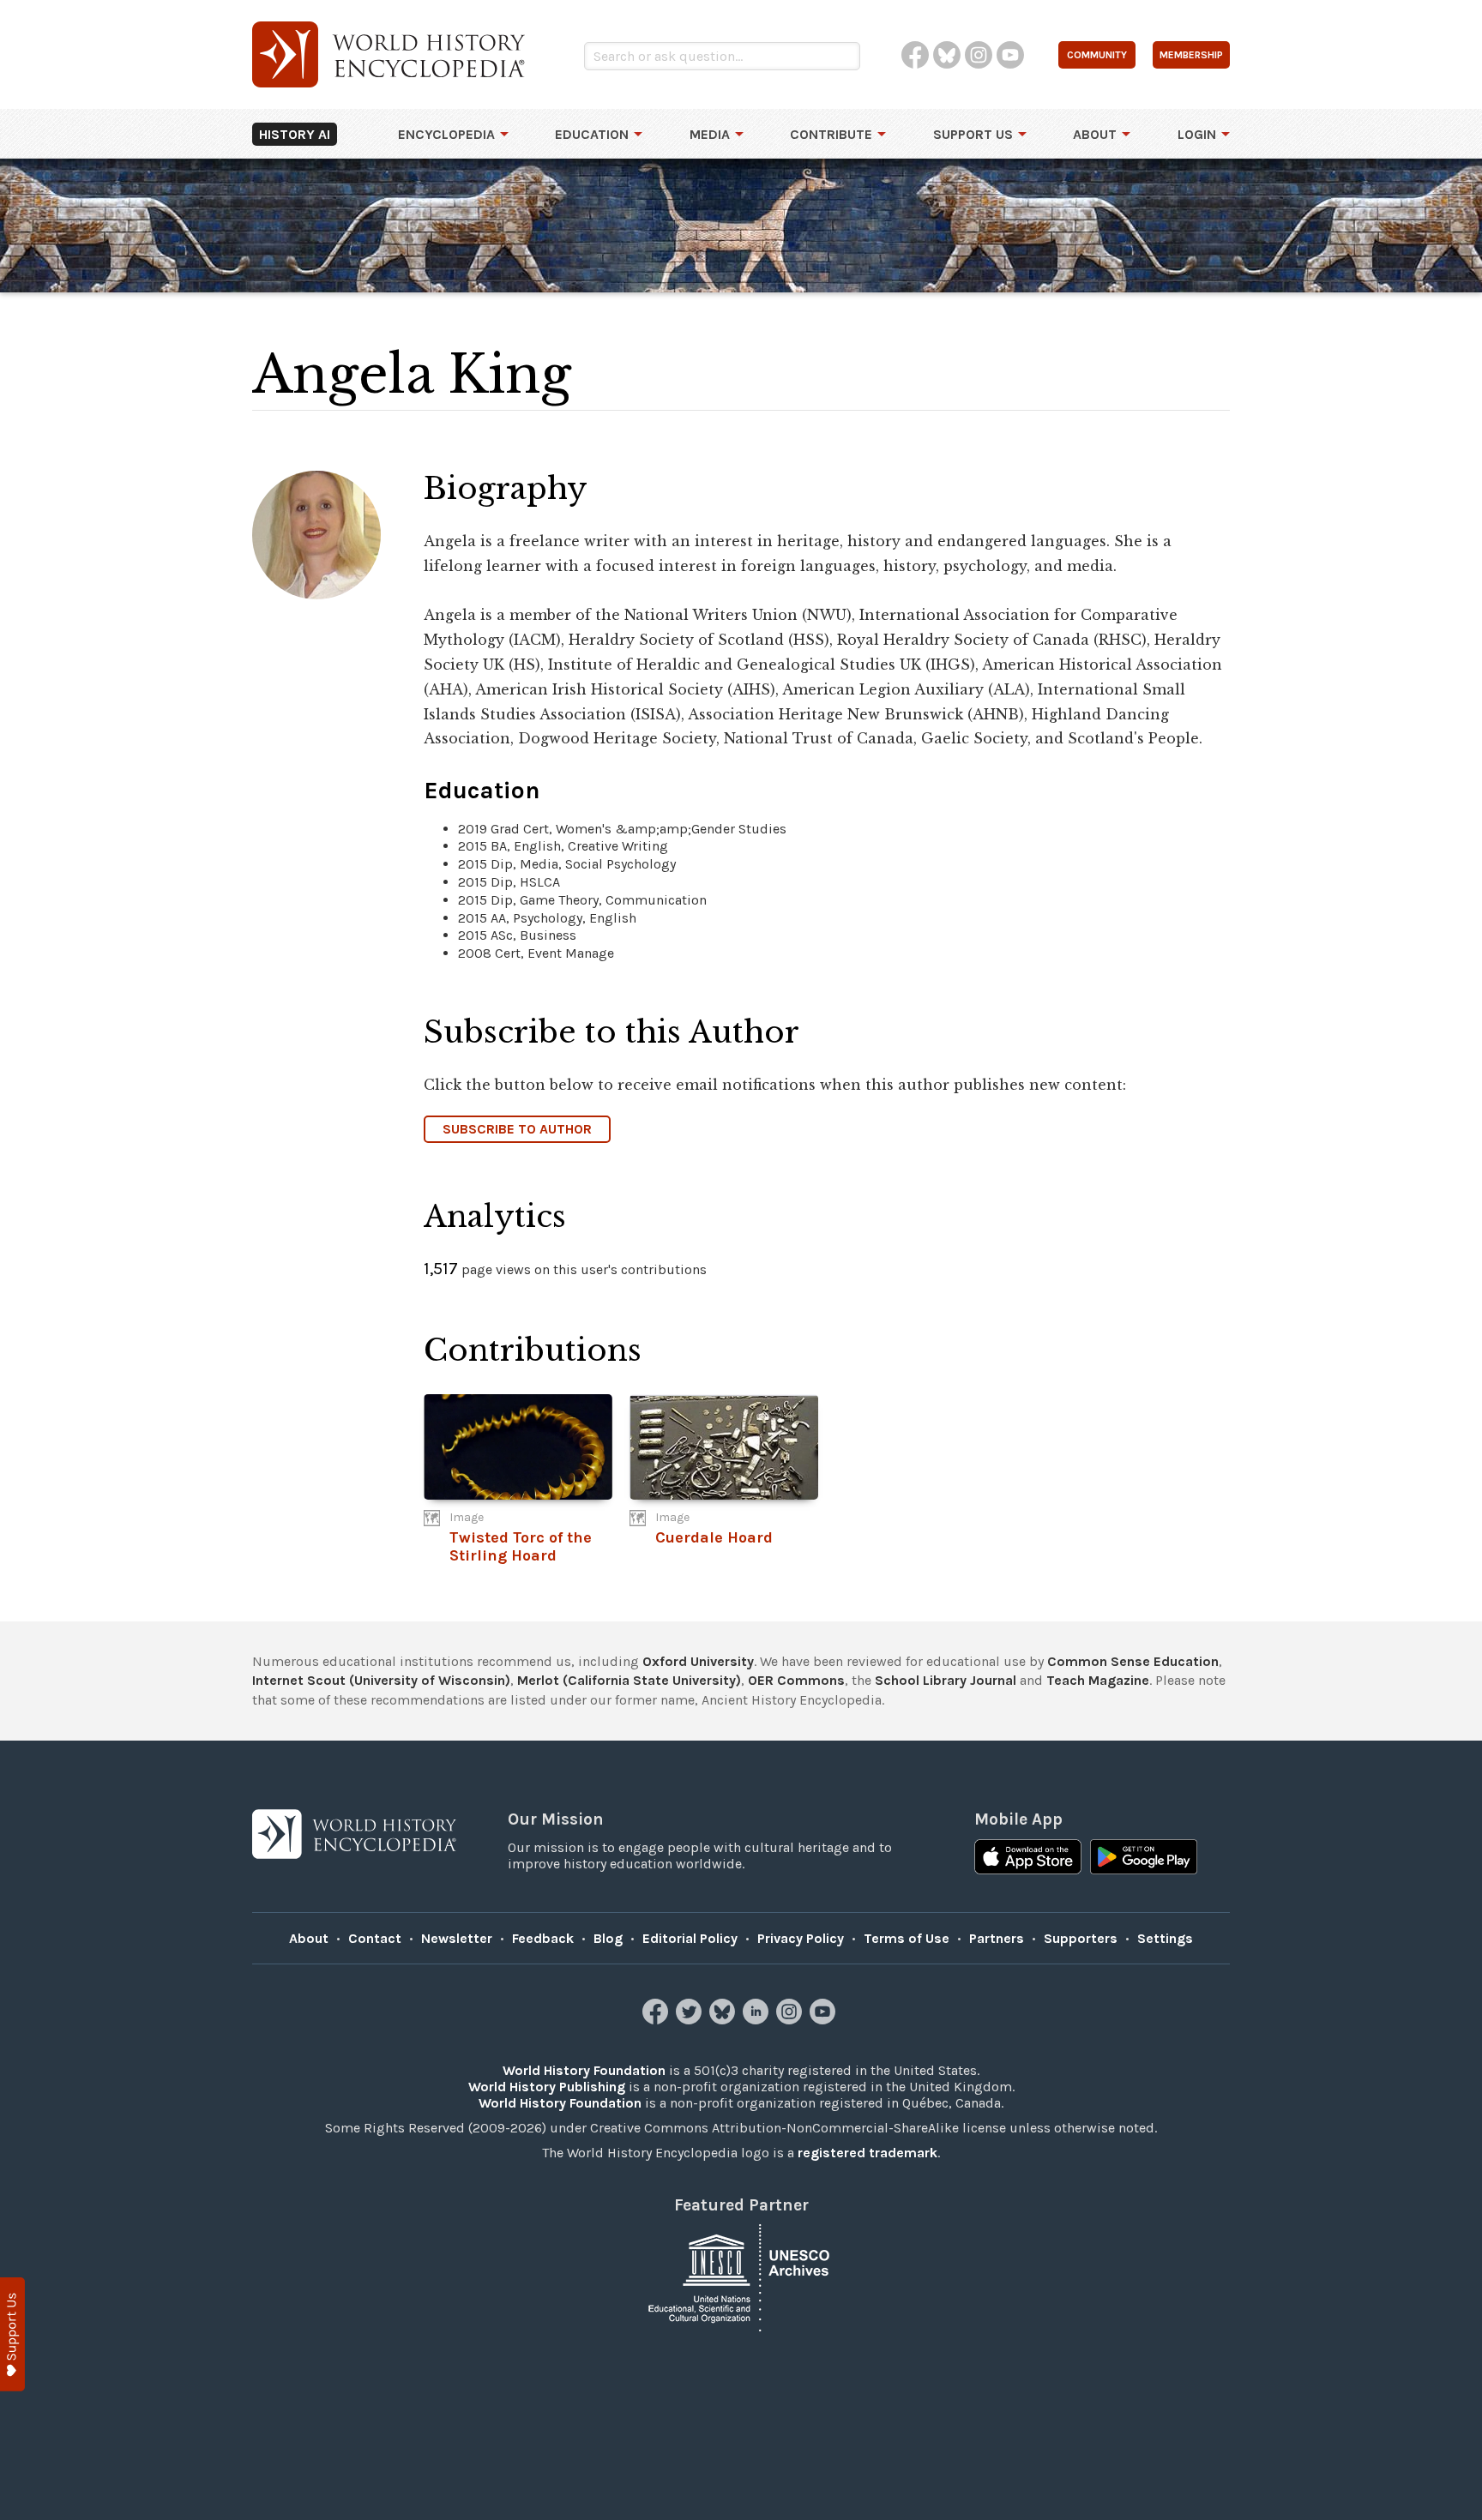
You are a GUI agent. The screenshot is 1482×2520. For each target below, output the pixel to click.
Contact (375, 1938)
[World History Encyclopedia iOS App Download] (1028, 1859)
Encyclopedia (446, 134)
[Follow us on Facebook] (657, 2020)
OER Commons (796, 1680)
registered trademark (868, 2153)
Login (1197, 134)
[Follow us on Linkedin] (758, 2020)
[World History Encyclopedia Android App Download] (1144, 1859)
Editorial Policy (690, 1938)
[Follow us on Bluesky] (724, 2020)
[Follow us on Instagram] (791, 2020)
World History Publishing (547, 2087)
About (1095, 134)
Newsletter (457, 1938)
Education (592, 134)
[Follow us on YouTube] (825, 2020)
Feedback (543, 1938)
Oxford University (698, 1661)
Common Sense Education (1133, 1661)
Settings (1165, 1938)
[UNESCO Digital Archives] (741, 2277)
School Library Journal (946, 1680)
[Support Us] (12, 2334)
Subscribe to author (517, 1129)
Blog (608, 1938)
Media (710, 134)
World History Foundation (584, 2070)
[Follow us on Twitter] (691, 2020)
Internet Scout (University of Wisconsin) (381, 1680)
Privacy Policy (801, 1938)
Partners (997, 1938)
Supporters (1081, 1938)
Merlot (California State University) (629, 1680)
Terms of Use (907, 1938)
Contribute (831, 134)
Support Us (973, 134)
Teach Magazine (1098, 1680)
